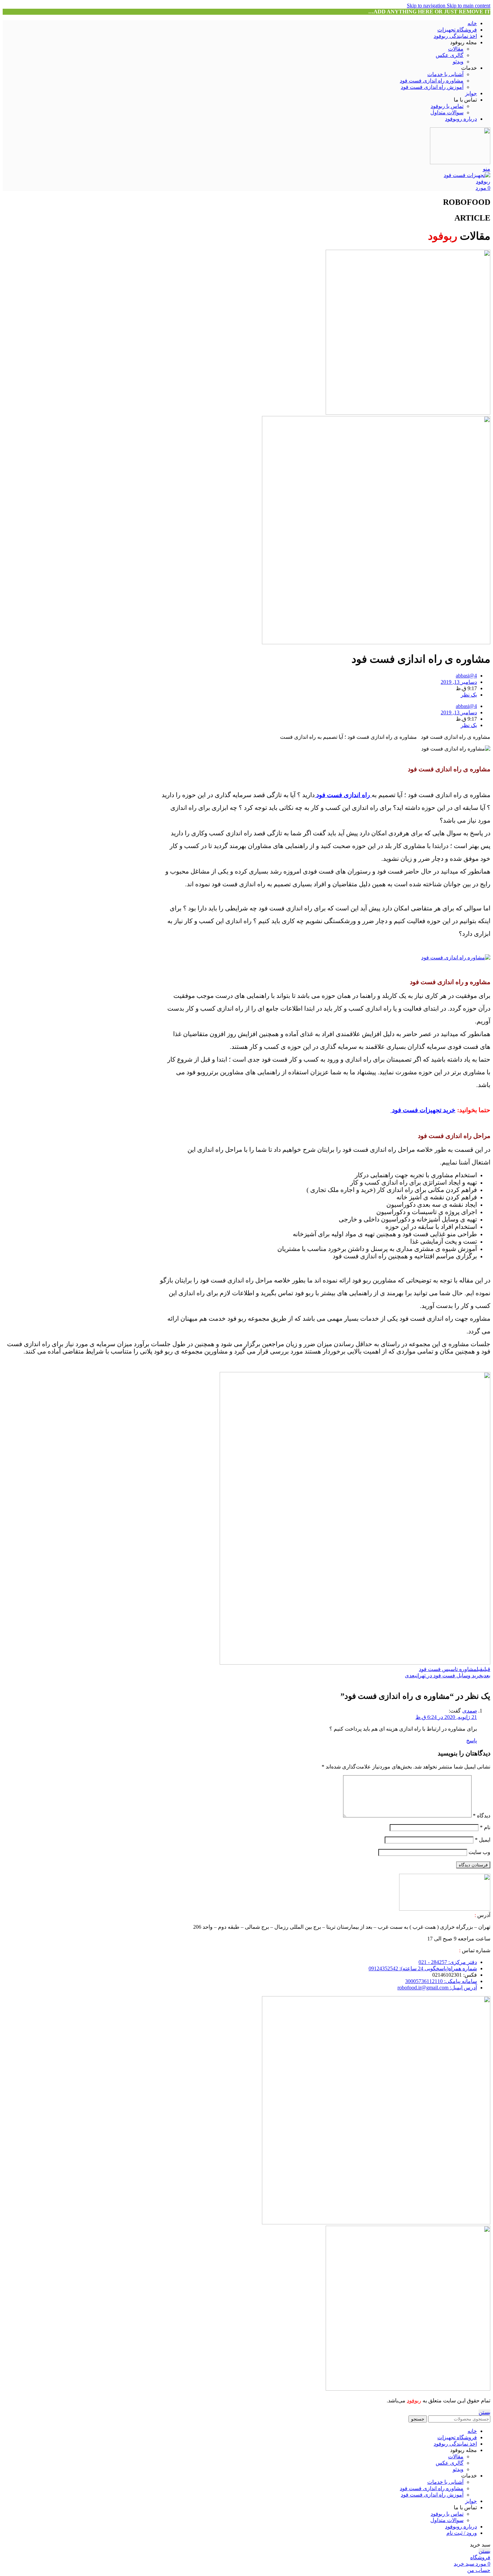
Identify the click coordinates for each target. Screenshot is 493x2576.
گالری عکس (450, 55)
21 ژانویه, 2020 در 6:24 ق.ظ (446, 1717)
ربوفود (414, 2401)
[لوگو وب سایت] (460, 162)
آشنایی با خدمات (445, 74)
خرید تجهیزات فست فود (423, 1110)
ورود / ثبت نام (462, 2533)
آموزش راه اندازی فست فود (432, 87)
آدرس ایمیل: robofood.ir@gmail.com (437, 1988)
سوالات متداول (447, 112)
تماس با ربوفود (447, 106)
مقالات (456, 49)
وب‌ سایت (479, 1852)
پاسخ (472, 1741)
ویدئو (458, 62)
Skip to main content (469, 6)
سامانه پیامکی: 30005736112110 (441, 1981)
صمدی (470, 1711)
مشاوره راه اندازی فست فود (432, 81)
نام (485, 1827)
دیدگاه (482, 1816)
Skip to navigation (427, 6)
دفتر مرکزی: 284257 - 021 (448, 1962)
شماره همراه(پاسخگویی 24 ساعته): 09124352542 (423, 1968)
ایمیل (483, 1840)
